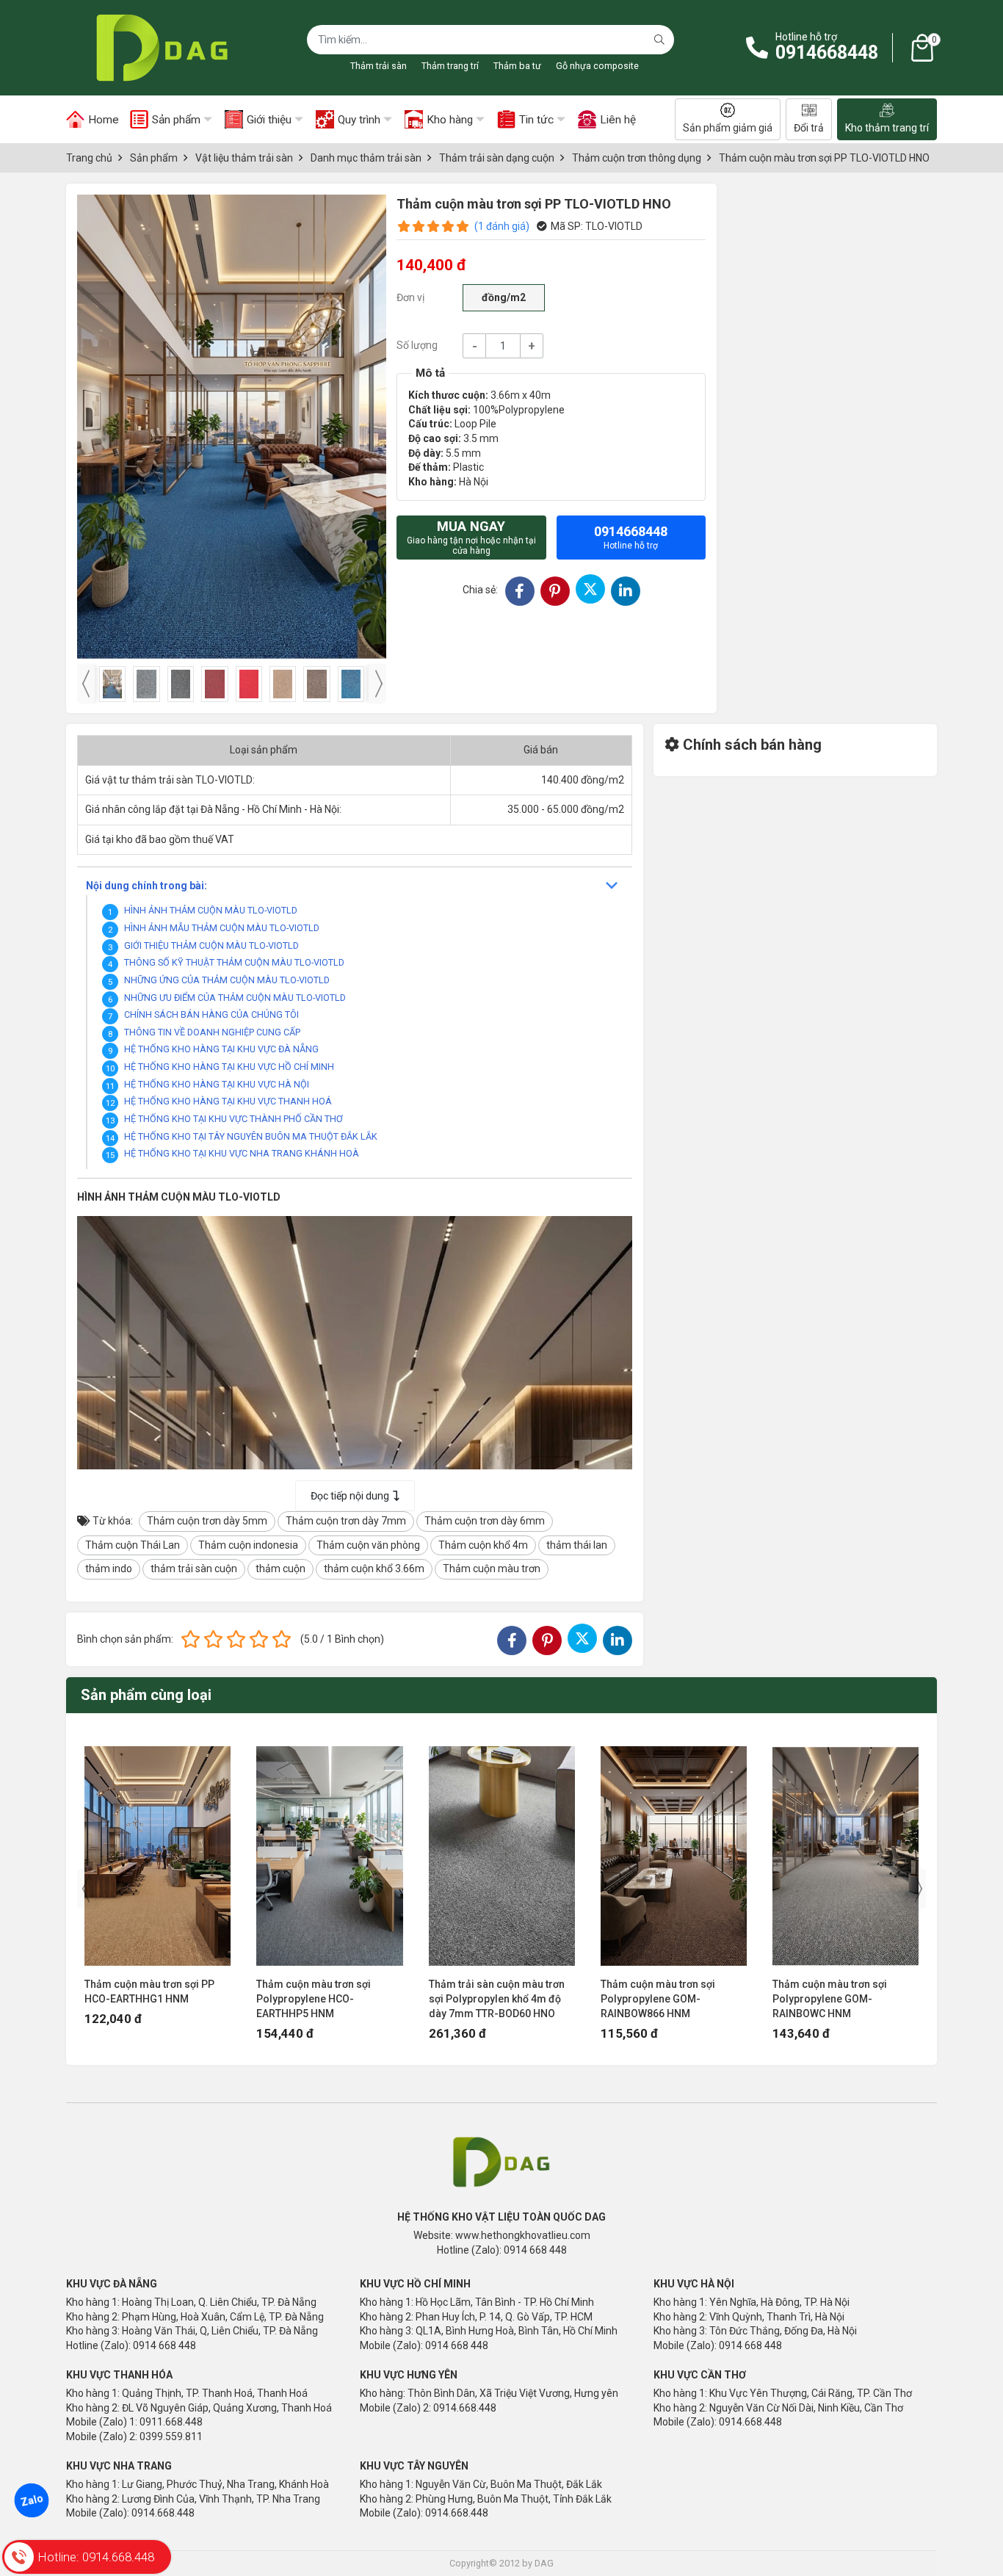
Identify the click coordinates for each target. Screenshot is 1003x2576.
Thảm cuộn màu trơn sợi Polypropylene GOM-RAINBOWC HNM (830, 1999)
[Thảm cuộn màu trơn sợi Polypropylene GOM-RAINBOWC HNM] (846, 1849)
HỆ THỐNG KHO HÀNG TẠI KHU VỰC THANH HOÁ (228, 1101)
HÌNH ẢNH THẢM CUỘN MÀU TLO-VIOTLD (211, 910)
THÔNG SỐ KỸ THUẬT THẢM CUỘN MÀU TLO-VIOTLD (234, 962)
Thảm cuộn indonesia (248, 1545)
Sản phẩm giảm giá (728, 128)
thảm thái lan (577, 1545)
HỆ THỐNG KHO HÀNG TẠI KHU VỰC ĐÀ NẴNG (221, 1049)
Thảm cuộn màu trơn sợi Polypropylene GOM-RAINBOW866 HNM (658, 1999)
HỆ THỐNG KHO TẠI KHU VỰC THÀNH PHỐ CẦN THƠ (233, 1119)
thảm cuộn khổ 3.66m (374, 1569)
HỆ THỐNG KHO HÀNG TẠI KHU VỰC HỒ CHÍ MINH (229, 1067)
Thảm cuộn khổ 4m (483, 1545)
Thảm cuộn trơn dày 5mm (207, 1521)
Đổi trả (809, 128)
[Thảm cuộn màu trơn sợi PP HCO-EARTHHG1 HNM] (157, 1849)
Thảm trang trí (450, 66)
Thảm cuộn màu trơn (492, 1569)
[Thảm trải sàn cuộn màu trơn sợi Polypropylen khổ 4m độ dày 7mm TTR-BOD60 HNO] (502, 1849)
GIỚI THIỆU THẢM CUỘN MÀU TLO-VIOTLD (211, 945)
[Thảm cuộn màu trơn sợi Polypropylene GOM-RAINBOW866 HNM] (674, 1849)
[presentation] (86, 684)
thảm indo (109, 1569)
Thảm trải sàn (379, 66)
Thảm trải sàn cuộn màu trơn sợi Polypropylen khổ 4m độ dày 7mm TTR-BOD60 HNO (497, 1999)
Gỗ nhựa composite (597, 66)
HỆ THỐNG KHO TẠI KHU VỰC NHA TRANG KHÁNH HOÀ (242, 1153)
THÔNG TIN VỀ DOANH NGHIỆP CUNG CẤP (212, 1032)
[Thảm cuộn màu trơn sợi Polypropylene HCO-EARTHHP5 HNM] (329, 1849)
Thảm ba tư (517, 66)
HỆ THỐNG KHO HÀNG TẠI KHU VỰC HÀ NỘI (217, 1084)
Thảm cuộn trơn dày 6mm (485, 1521)
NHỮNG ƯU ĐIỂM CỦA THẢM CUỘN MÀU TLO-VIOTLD (235, 998)
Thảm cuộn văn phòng (368, 1545)
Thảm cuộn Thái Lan (133, 1545)
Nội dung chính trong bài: (146, 886)
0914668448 (827, 53)
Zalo (32, 2500)
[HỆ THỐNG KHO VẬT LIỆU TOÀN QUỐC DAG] (158, 48)
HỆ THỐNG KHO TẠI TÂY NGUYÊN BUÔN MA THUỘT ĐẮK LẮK (251, 1136)
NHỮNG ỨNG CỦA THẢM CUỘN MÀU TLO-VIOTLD (227, 980)
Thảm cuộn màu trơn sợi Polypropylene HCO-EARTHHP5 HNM (314, 1999)
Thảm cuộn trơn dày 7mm (346, 1521)
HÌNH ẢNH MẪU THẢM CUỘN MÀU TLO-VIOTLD (222, 928)
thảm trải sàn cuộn (194, 1569)
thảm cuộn (280, 1569)
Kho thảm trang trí (887, 128)
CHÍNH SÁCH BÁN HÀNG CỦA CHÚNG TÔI (211, 1014)
